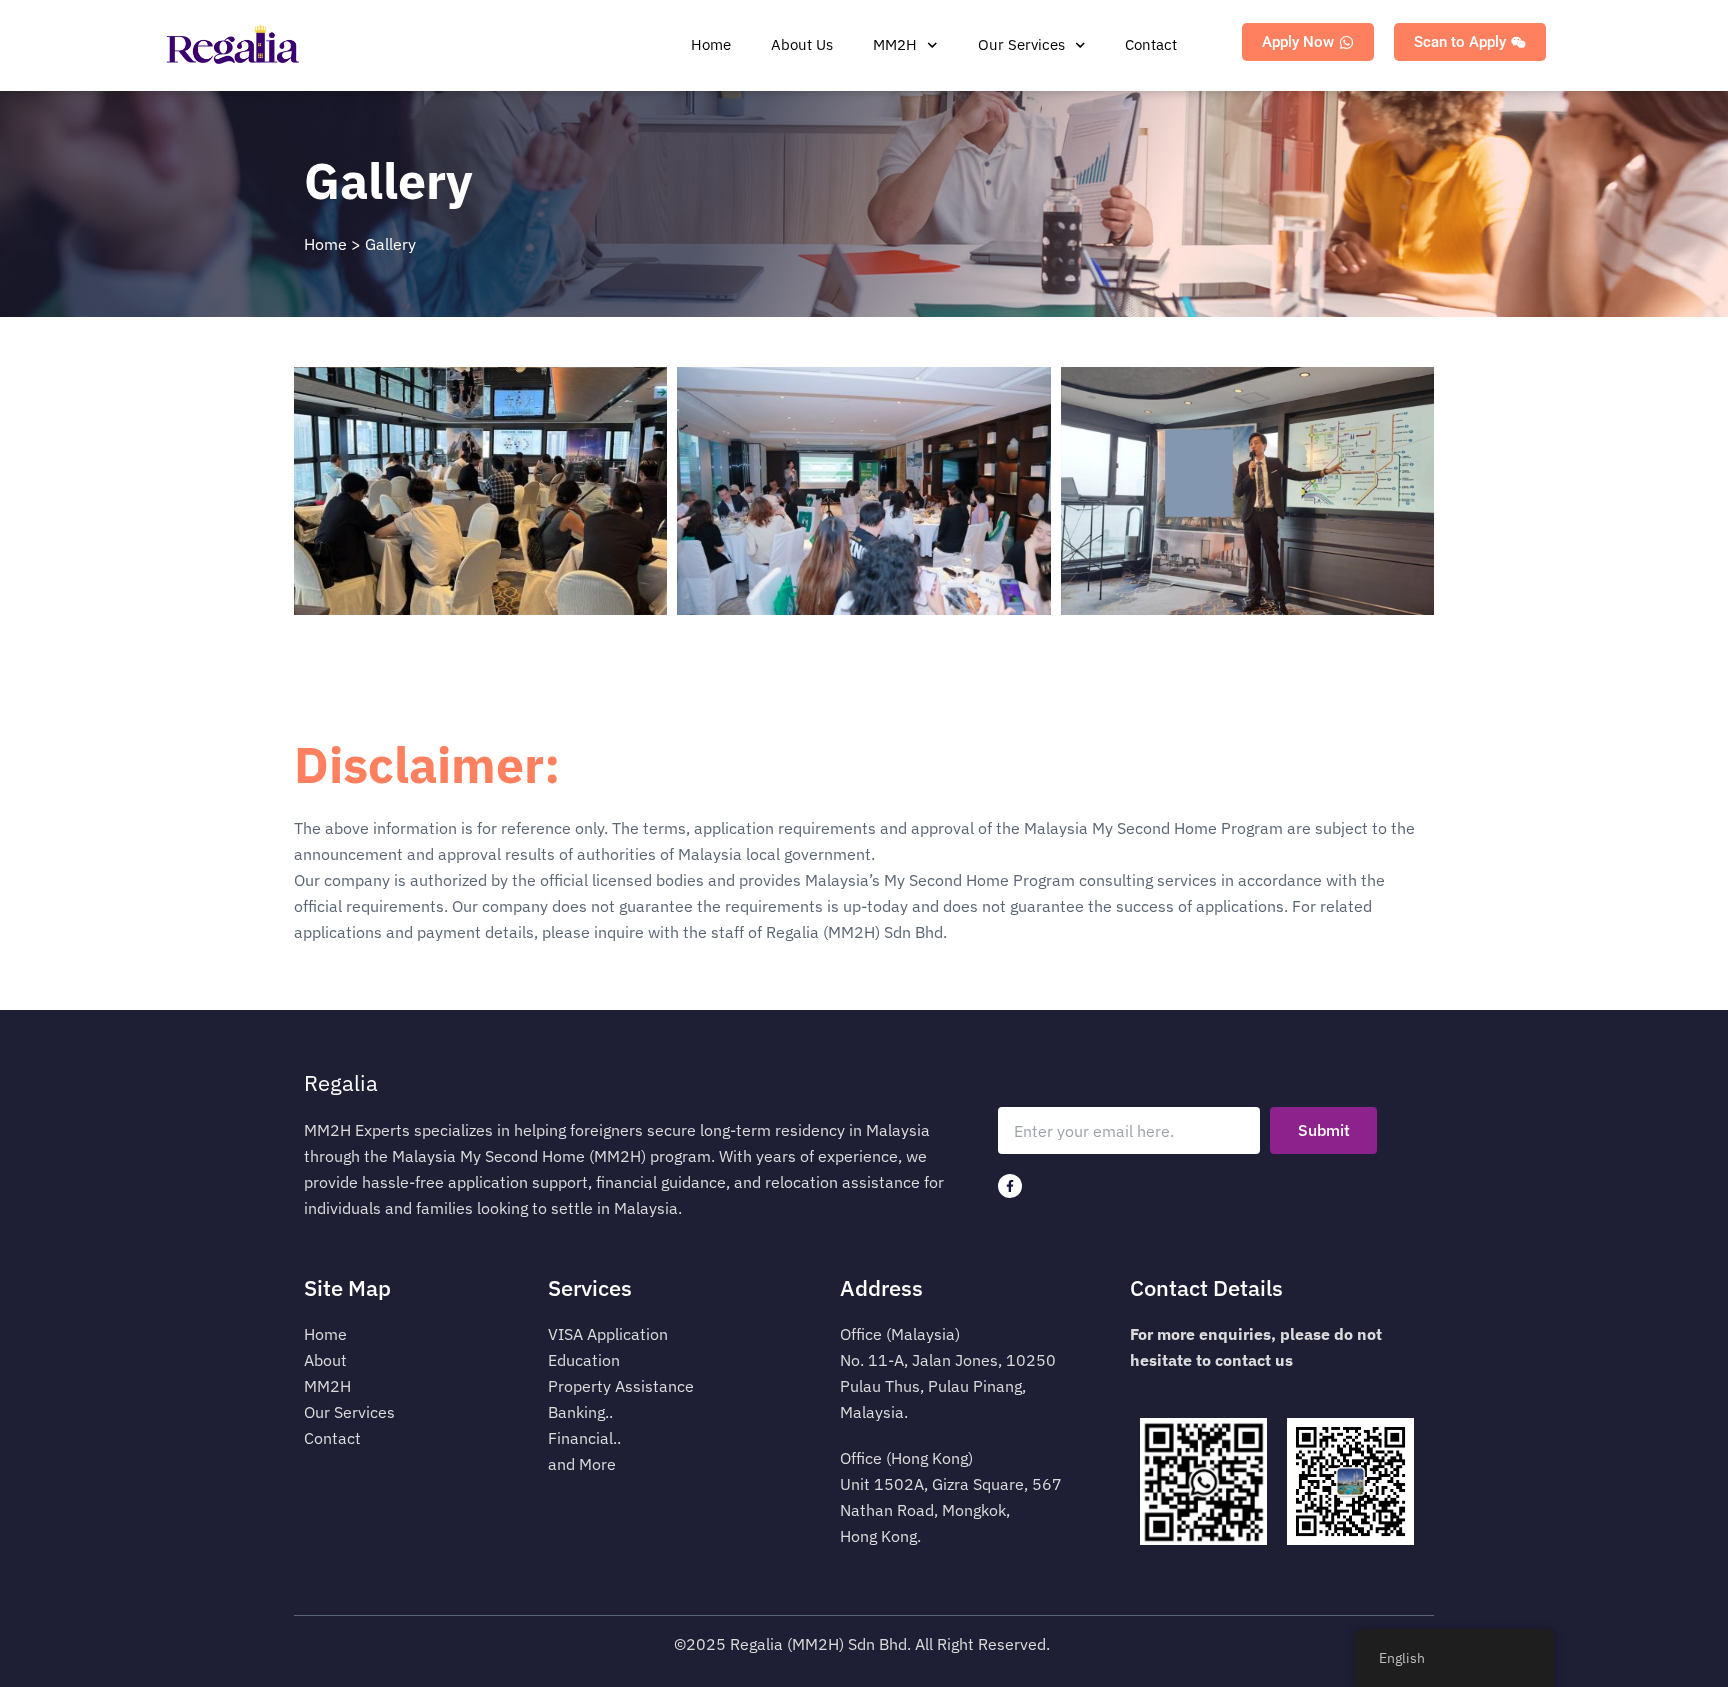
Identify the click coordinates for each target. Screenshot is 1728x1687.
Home (711, 44)
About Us (802, 44)
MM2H (895, 44)
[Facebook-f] (1010, 1186)
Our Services (1021, 44)
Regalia (341, 1082)
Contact (1151, 44)
